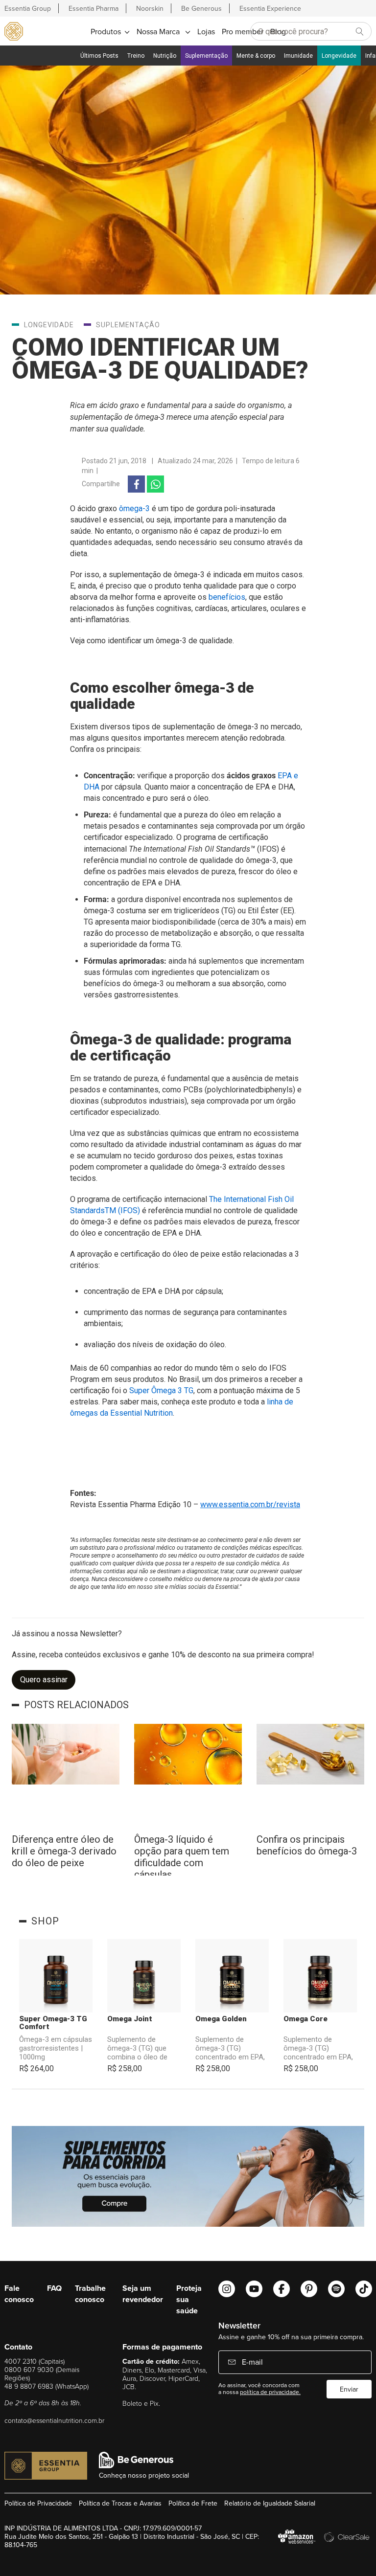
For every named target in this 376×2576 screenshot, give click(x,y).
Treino (136, 56)
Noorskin (150, 8)
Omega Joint (130, 2019)
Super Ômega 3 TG (161, 1390)
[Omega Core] (320, 1976)
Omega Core (305, 2019)
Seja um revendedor (143, 2294)
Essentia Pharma (94, 8)
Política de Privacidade (38, 2503)
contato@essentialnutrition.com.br (54, 2420)
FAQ (54, 2288)
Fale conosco (19, 2294)
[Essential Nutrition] (14, 31)
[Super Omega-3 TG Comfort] (56, 1976)
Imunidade (298, 56)
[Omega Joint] (144, 1976)
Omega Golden (221, 2019)
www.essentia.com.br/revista (250, 1504)
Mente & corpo (256, 56)
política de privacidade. (270, 2392)
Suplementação (206, 56)
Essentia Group (28, 8)
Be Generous (201, 8)
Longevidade (339, 56)
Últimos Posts (99, 56)
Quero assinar (44, 1680)
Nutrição (165, 56)
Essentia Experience (270, 8)
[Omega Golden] (232, 1976)
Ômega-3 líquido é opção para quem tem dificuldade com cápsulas (182, 1854)
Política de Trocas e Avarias (120, 2503)
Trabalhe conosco (90, 2294)
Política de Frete (193, 2503)
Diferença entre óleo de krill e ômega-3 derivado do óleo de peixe (64, 1851)
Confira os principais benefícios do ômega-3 (307, 1845)
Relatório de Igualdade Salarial (270, 2503)
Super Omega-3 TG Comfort (53, 2023)
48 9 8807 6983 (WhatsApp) (47, 2386)
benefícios (227, 597)
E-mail (251, 2362)
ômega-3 (134, 508)
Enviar (349, 2389)
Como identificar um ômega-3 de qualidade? (160, 359)
